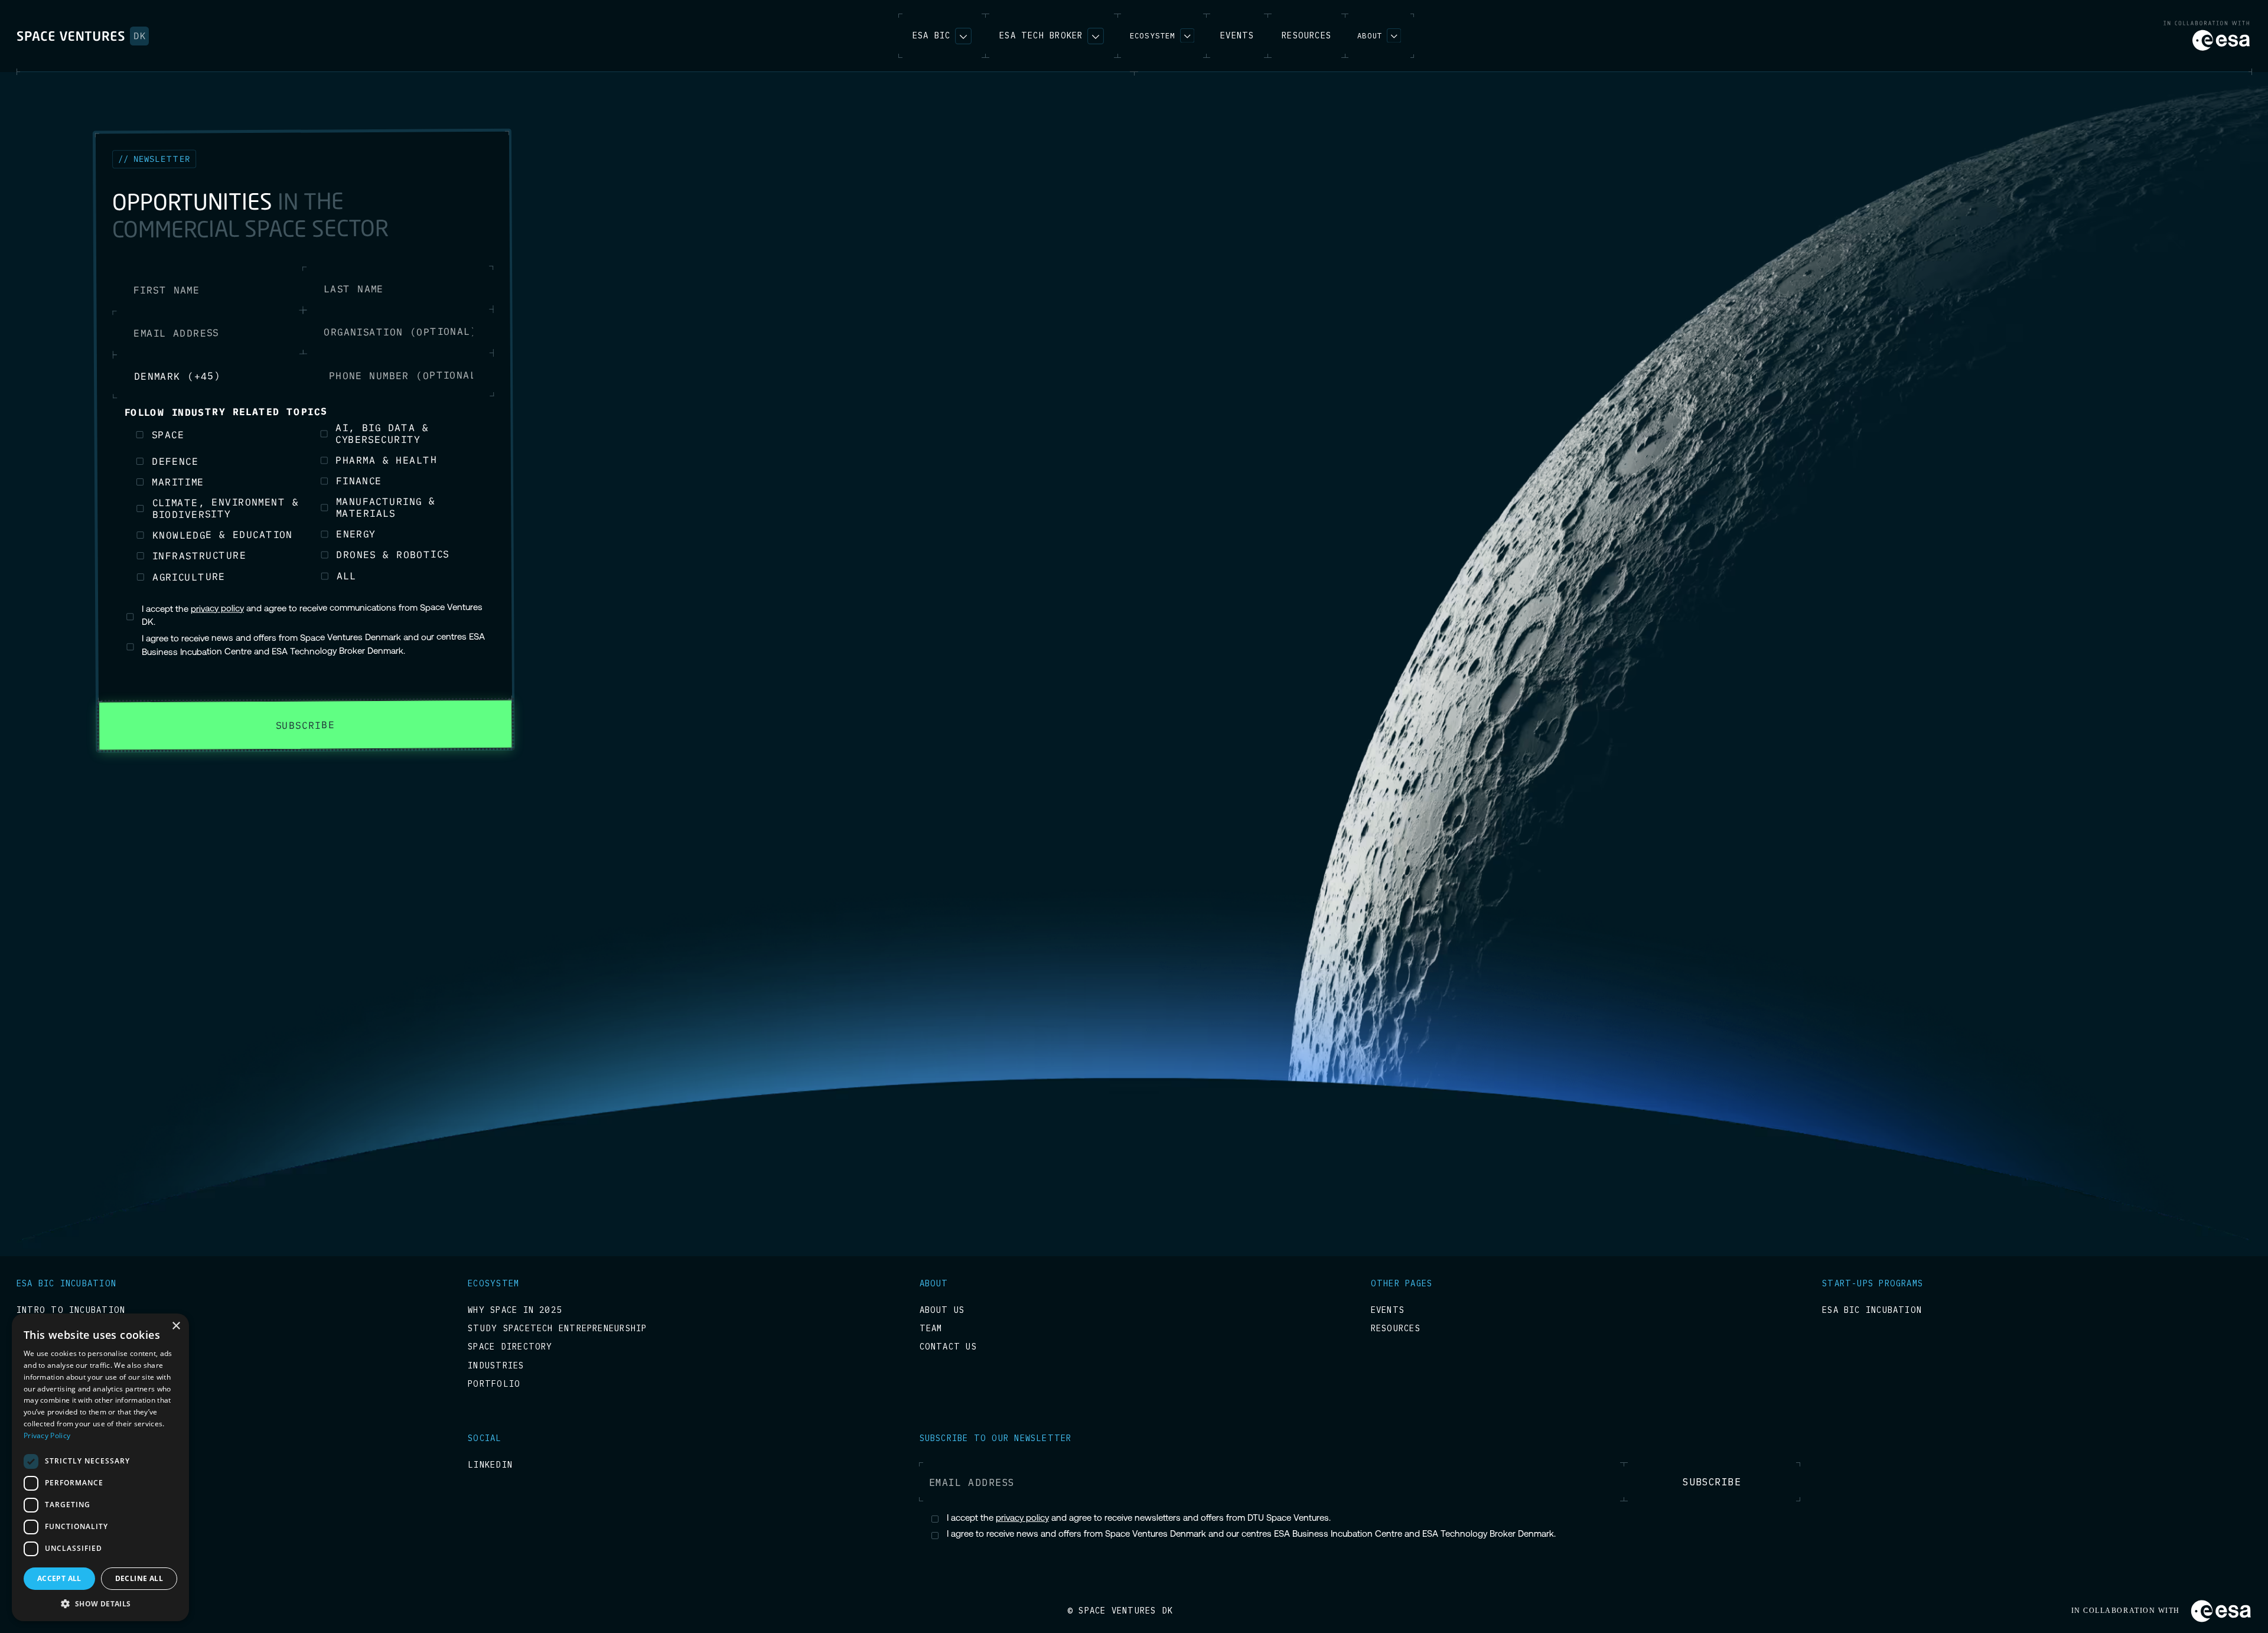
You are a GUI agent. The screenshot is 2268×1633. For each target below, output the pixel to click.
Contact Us (948, 1347)
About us (942, 1310)
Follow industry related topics (226, 416)
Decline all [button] (139, 1578)
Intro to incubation (71, 1310)
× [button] (176, 1326)
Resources (1396, 1329)
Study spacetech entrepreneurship (557, 1329)
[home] (83, 36)
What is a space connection (89, 1329)
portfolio (494, 1384)
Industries (496, 1366)
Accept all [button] (59, 1578)
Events (1388, 1310)
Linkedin (490, 1465)
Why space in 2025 (515, 1310)
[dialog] (100, 1467)
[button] (1162, 36)
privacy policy (216, 614)
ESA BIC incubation (1872, 1310)
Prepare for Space (63, 1465)
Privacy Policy (47, 1435)
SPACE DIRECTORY (510, 1347)
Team (931, 1329)
